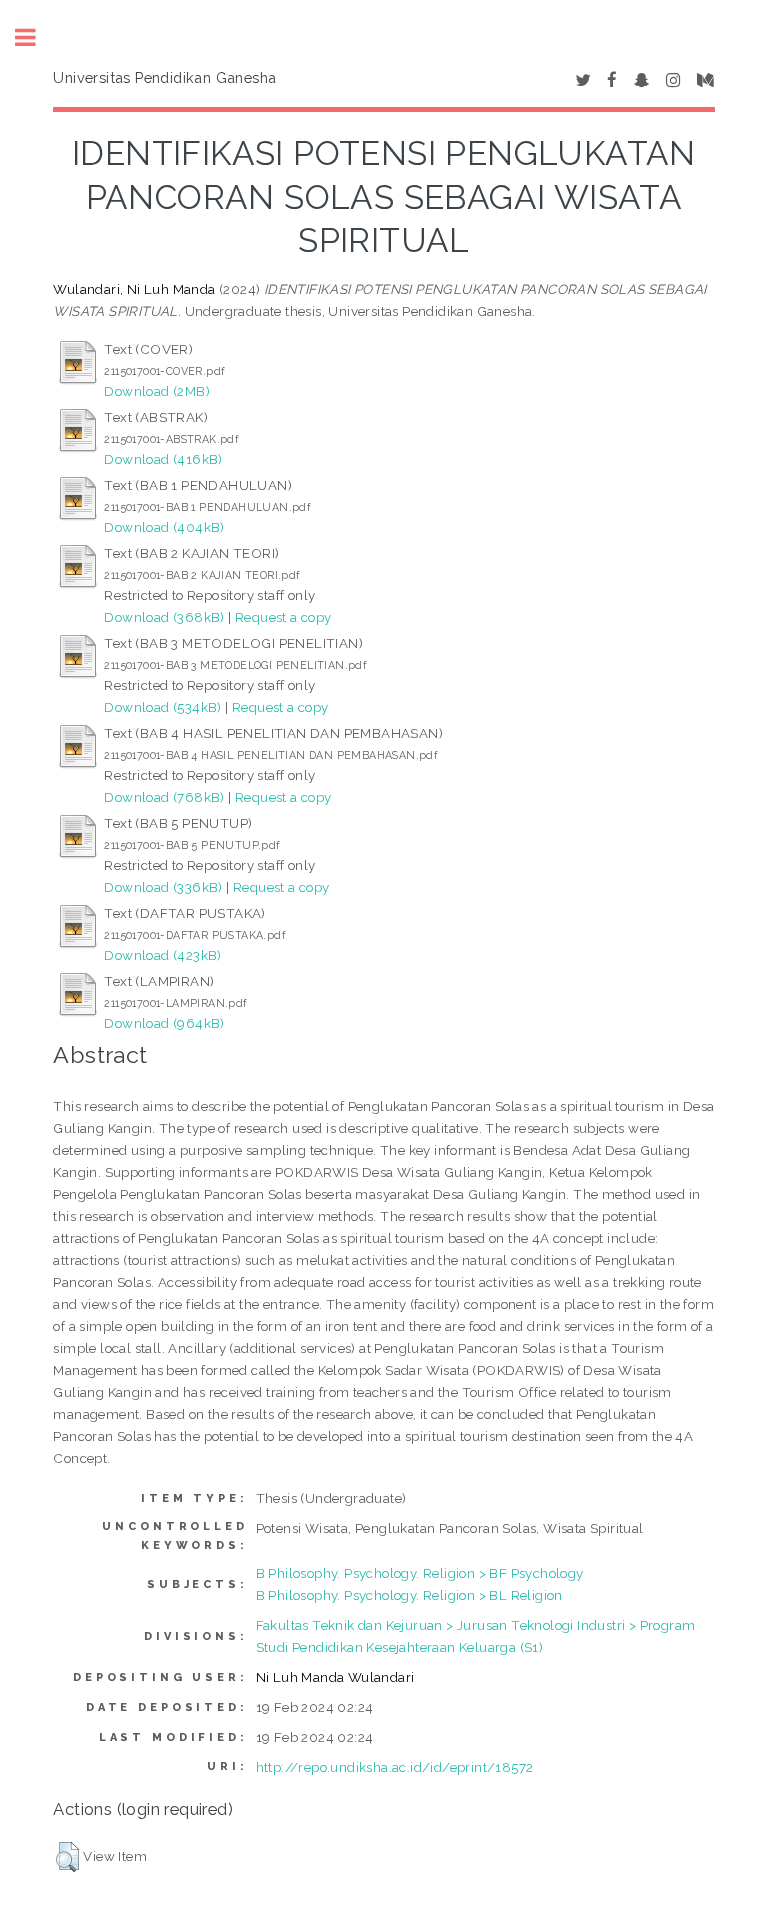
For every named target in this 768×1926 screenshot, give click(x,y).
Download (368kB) (164, 617)
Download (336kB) (163, 887)
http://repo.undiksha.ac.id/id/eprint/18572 (395, 1767)
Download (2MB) (157, 391)
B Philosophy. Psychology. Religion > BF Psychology (420, 1573)
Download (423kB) (162, 955)
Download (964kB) (164, 1023)
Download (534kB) (162, 707)
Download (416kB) (163, 459)
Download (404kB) (164, 527)
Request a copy (283, 617)
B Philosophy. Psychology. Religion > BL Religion (409, 1595)
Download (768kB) (164, 797)
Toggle (36, 37)
